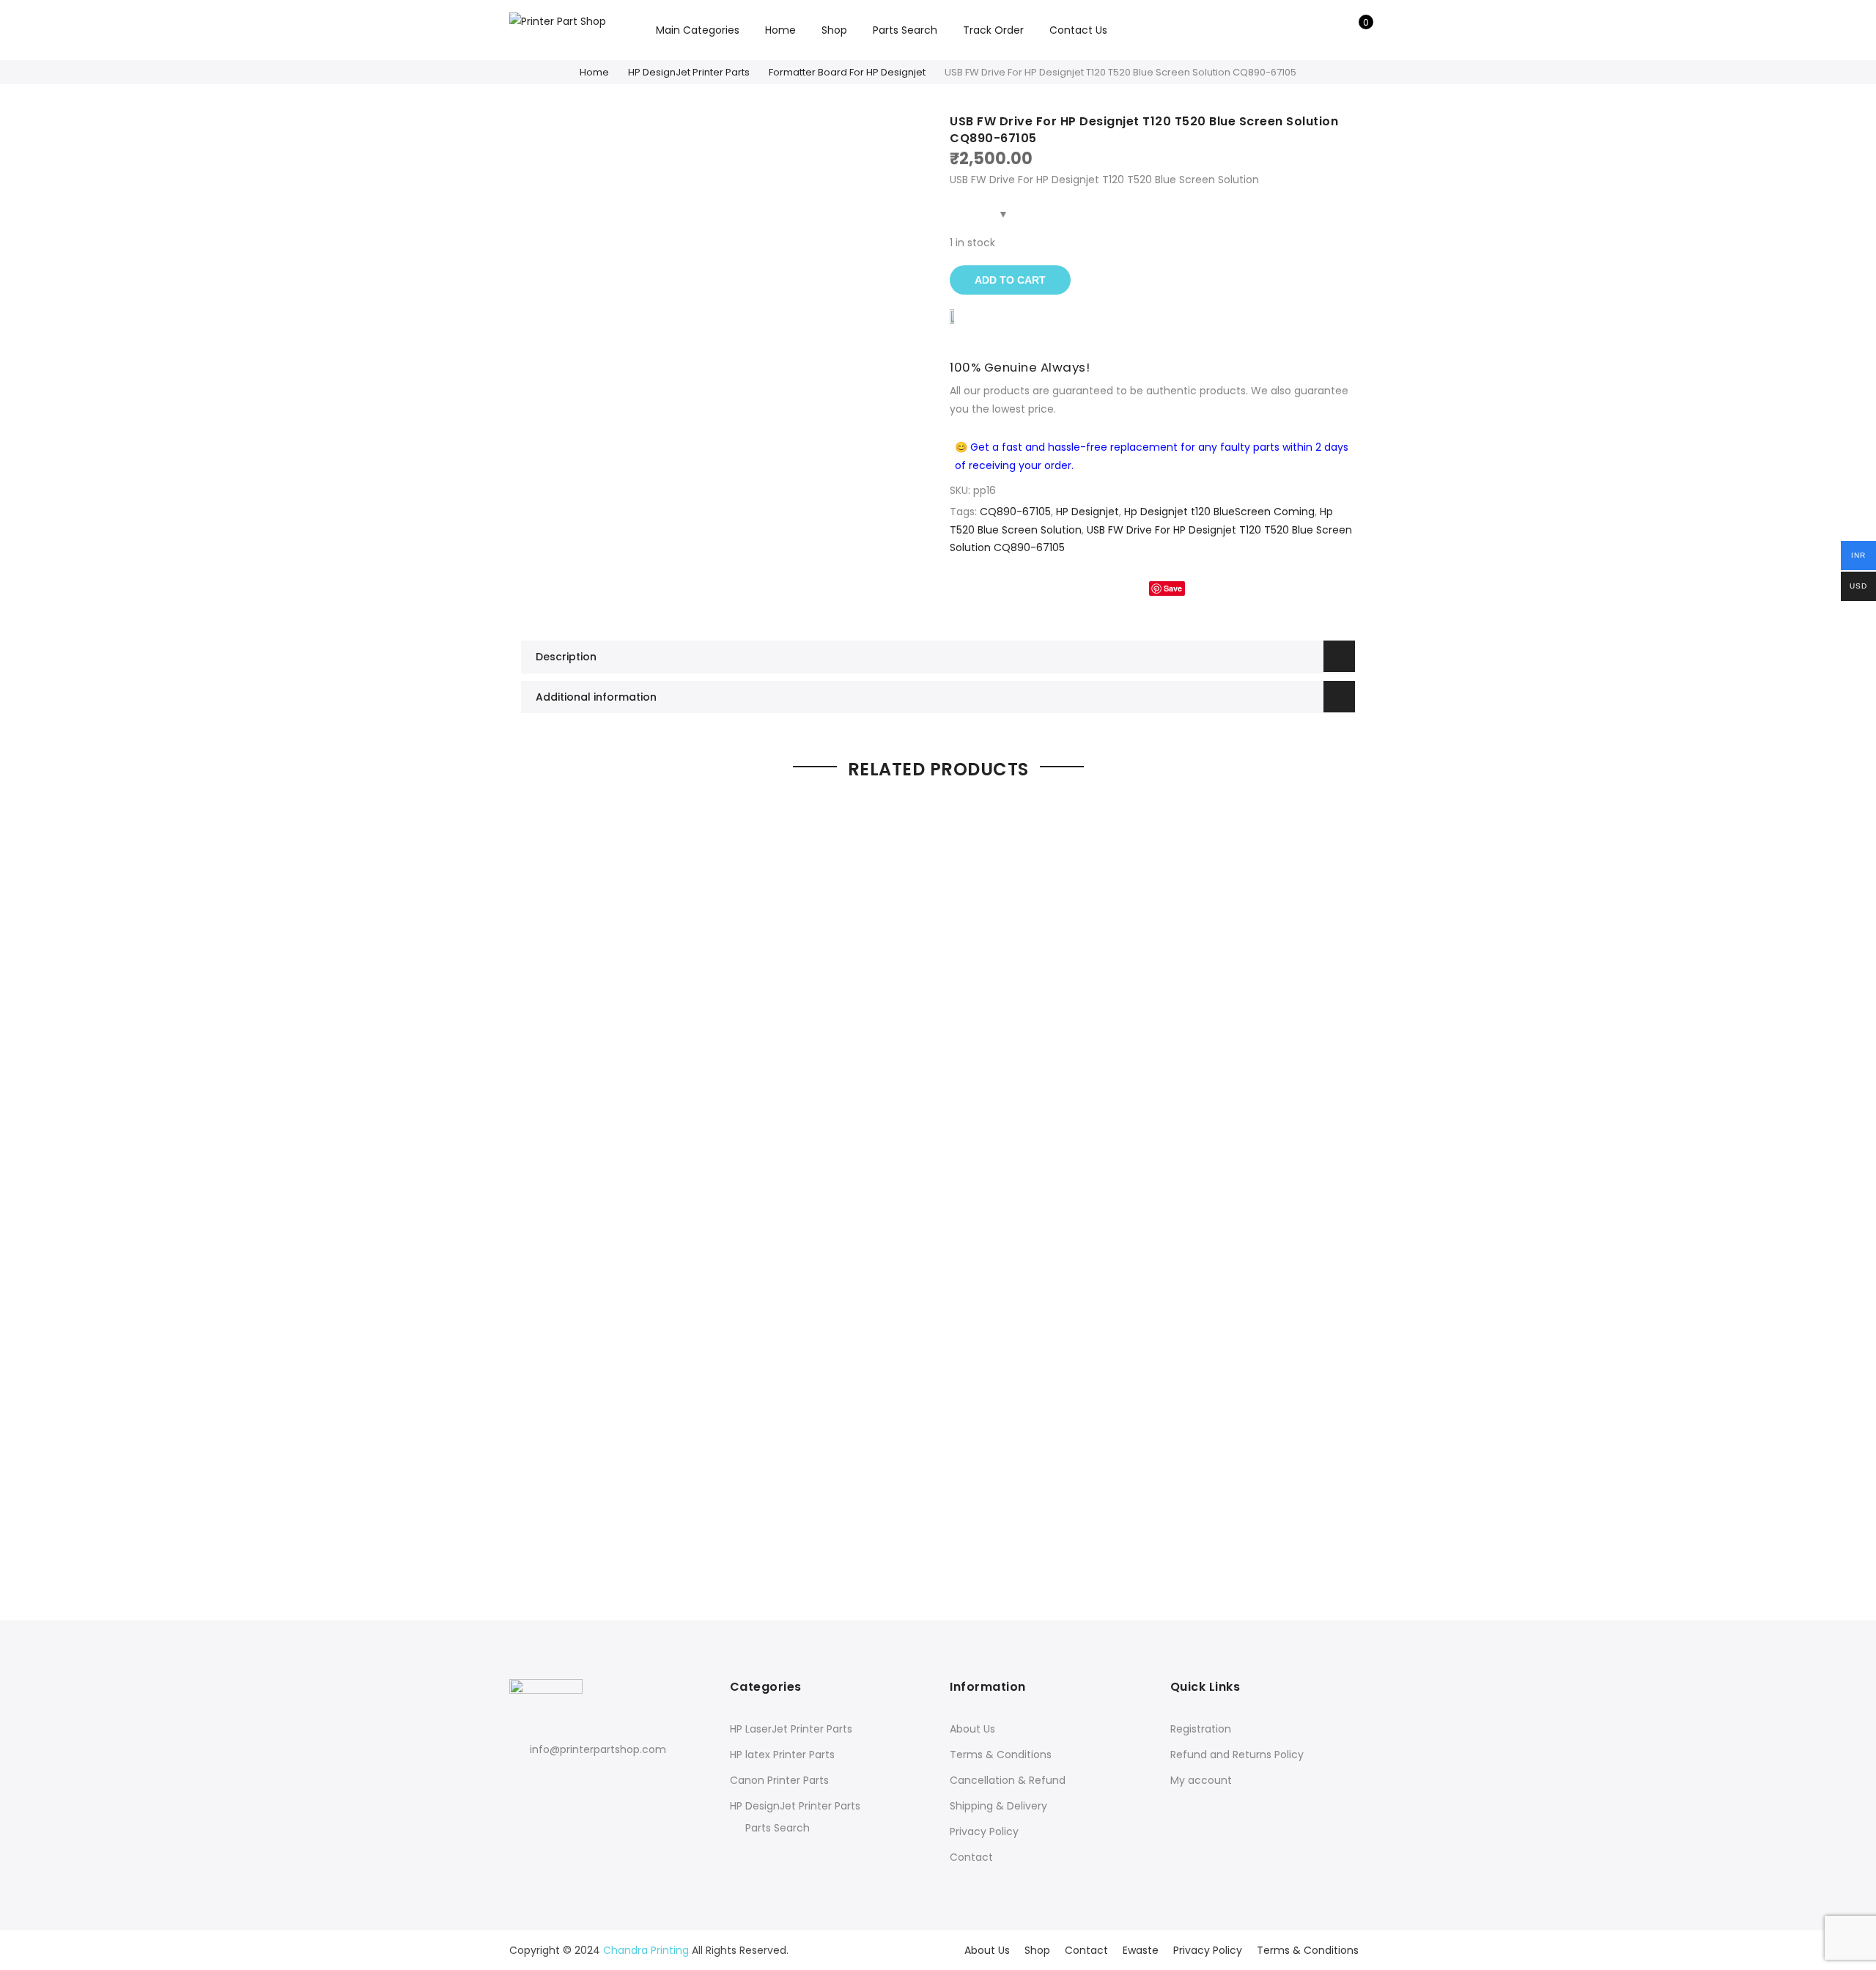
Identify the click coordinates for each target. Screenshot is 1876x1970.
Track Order (993, 30)
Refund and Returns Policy (1237, 1755)
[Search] (1310, 30)
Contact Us (1078, 30)
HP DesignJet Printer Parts (689, 72)
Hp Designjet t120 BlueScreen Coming (1219, 512)
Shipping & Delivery (998, 1806)
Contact (971, 1857)
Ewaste (1141, 1950)
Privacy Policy (984, 1831)
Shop (834, 30)
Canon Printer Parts (779, 1780)
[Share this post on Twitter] (1126, 588)
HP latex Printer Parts (782, 1755)
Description (566, 657)
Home (780, 30)
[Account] (1333, 30)
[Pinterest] (577, 1781)
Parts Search (905, 30)
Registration (1201, 1729)
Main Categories (698, 30)
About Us (972, 1729)
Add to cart (1010, 280)
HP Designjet (1087, 512)
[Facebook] (523, 1781)
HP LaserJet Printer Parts (791, 1729)
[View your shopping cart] (1355, 30)
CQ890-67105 (1015, 512)
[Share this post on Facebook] (1096, 588)
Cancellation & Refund (1008, 1780)
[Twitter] (550, 1781)
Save (1173, 588)
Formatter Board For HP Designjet (847, 72)
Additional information (596, 697)
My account (1201, 1780)
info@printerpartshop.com (598, 1749)
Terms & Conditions (1001, 1755)
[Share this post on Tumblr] (1208, 588)
